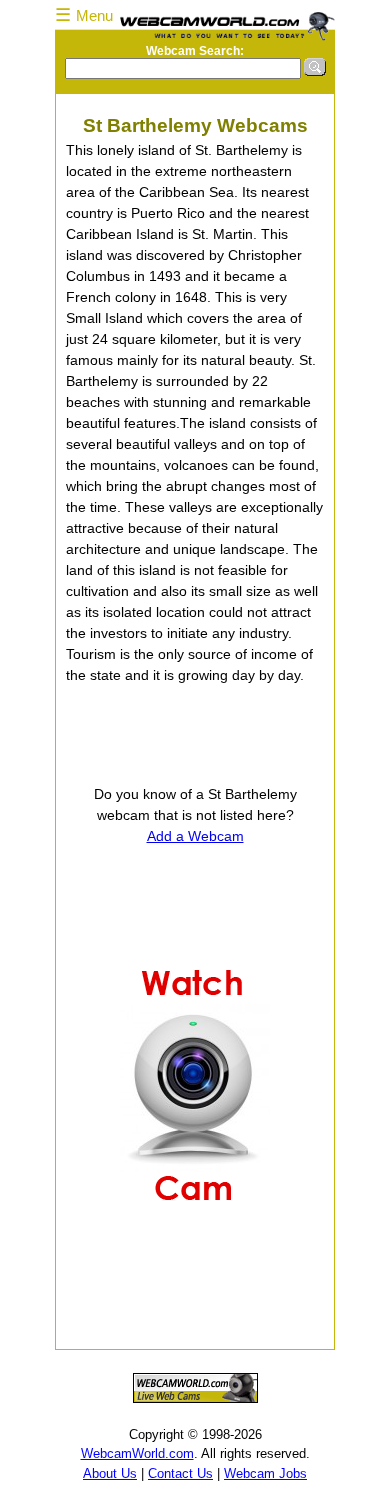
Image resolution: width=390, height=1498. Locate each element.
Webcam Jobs (265, 1473)
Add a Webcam (195, 836)
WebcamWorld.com (137, 1453)
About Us (110, 1473)
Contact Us (180, 1473)
